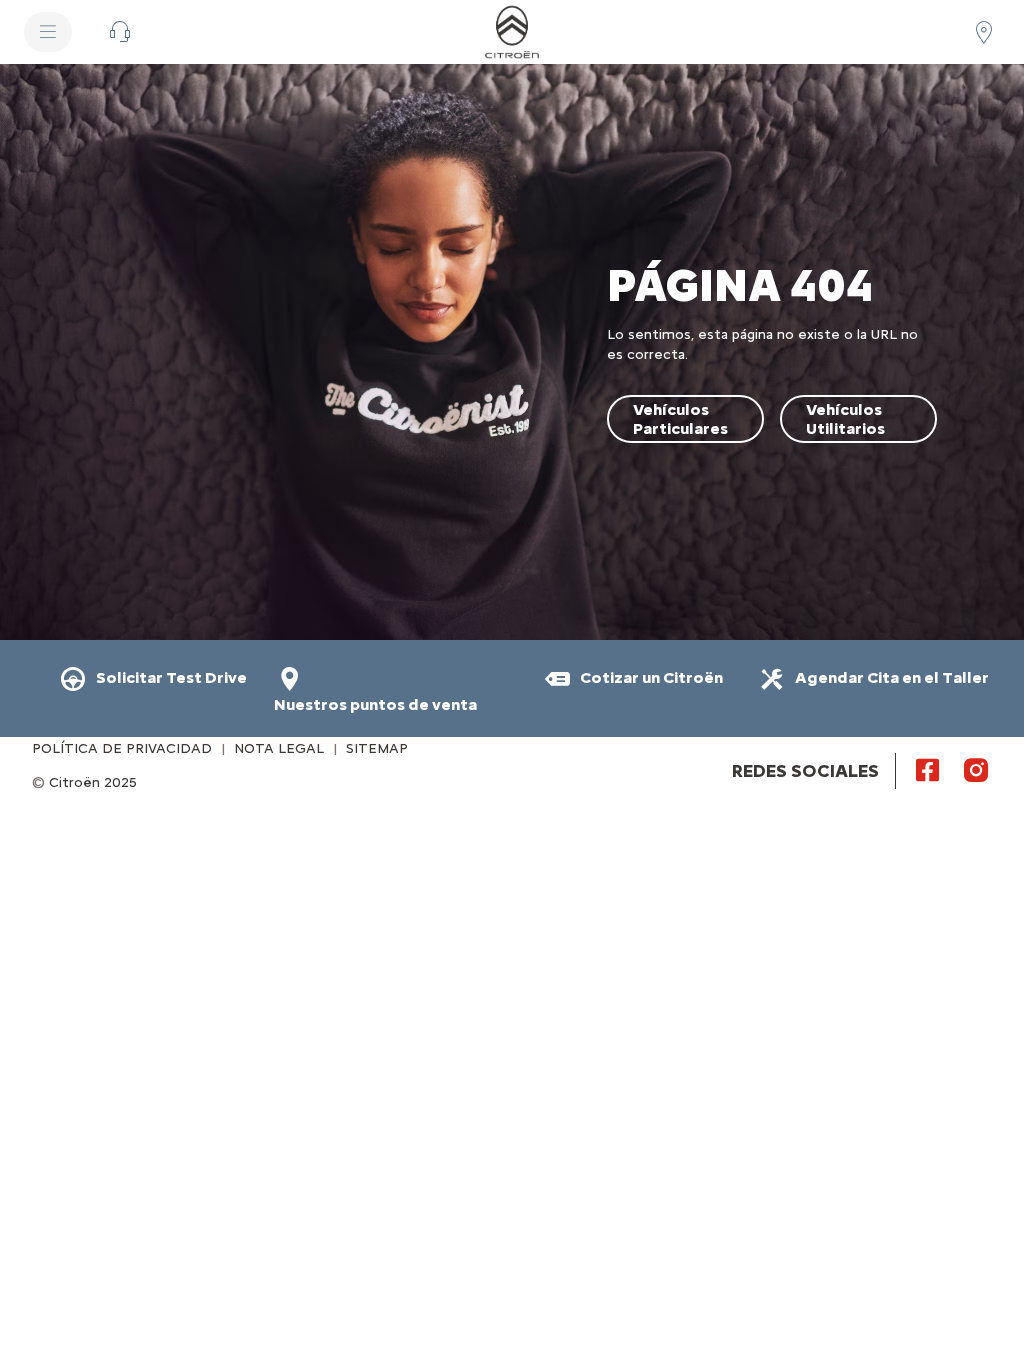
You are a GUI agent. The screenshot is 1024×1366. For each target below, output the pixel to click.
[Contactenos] (120, 32)
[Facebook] (928, 769)
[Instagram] (976, 769)
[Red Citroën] (984, 32)
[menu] (48, 32)
